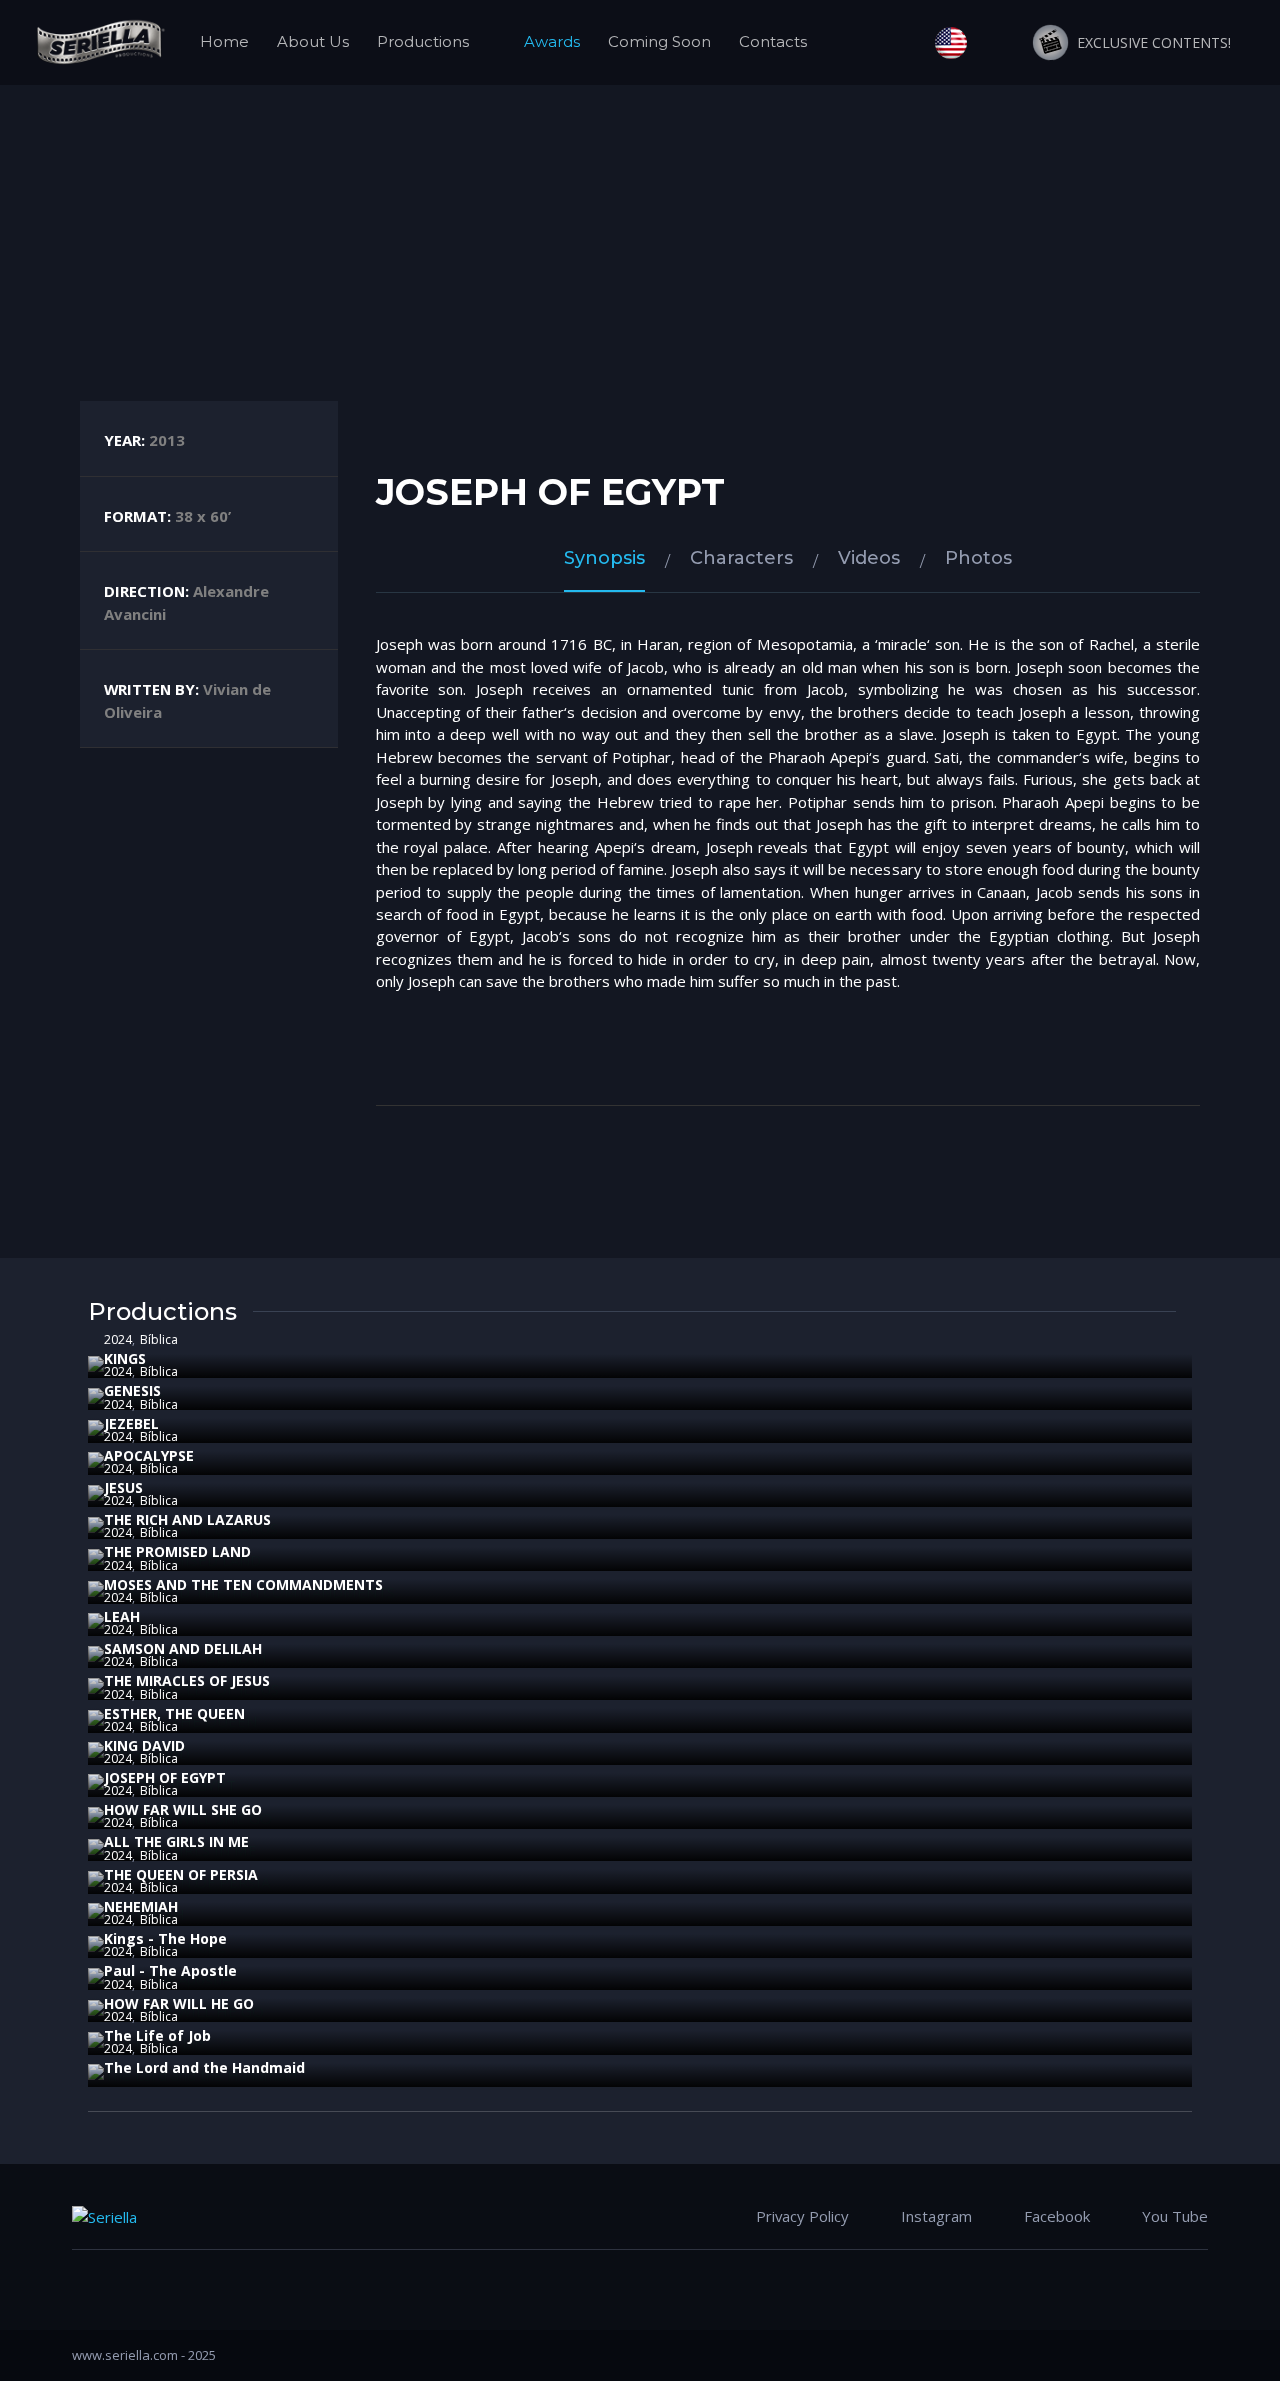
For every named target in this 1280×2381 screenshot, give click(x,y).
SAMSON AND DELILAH (183, 1648)
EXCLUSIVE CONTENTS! (1150, 42)
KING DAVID (144, 1745)
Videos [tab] (869, 558)
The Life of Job (157, 2035)
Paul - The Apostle (170, 1970)
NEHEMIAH (141, 1906)
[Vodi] (100, 42)
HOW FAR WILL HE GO (179, 2003)
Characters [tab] (741, 558)
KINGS (125, 1358)
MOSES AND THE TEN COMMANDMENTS (243, 1584)
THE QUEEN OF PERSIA (181, 1874)
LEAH (122, 1616)
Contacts (773, 41)
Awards (552, 41)
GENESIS (132, 1390)
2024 (118, 1339)
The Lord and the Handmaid (204, 2067)
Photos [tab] (978, 558)
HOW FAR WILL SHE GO (183, 1809)
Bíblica (159, 1339)
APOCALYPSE (149, 1455)
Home (224, 41)
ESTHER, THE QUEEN (174, 1713)
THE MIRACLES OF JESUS (187, 1680)
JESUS (123, 1487)
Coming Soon (659, 41)
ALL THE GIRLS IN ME (176, 1841)
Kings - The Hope (165, 1938)
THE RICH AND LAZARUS (187, 1519)
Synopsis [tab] (604, 558)
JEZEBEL (131, 1423)
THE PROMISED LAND (177, 1551)
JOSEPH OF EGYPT (165, 1777)
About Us (313, 41)
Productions (423, 41)
